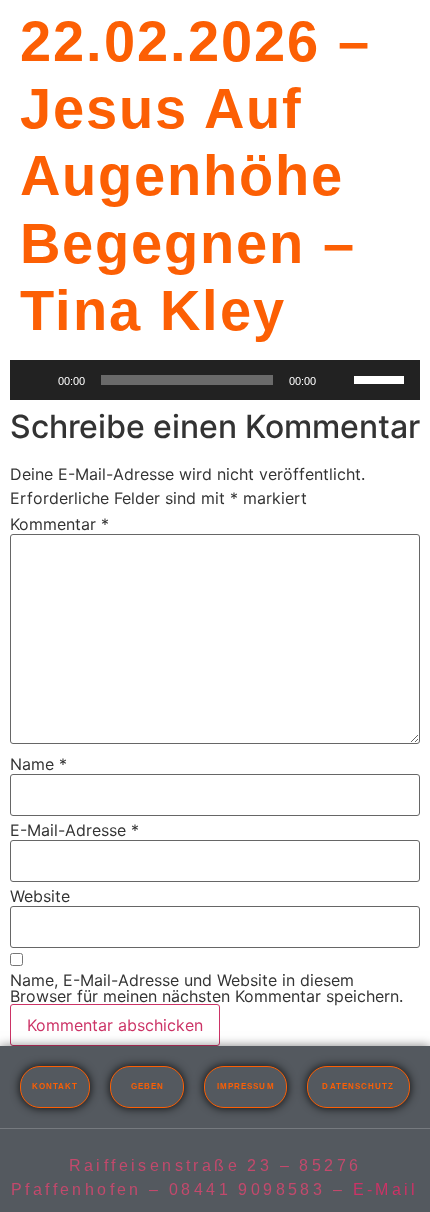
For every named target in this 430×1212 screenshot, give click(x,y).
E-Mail (386, 1189)
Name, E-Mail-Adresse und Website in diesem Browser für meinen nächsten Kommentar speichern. (206, 988)
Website (40, 896)
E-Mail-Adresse (74, 830)
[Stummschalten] (338, 380)
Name (38, 764)
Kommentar (59, 524)
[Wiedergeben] (36, 380)
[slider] (382, 378)
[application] (215, 380)
